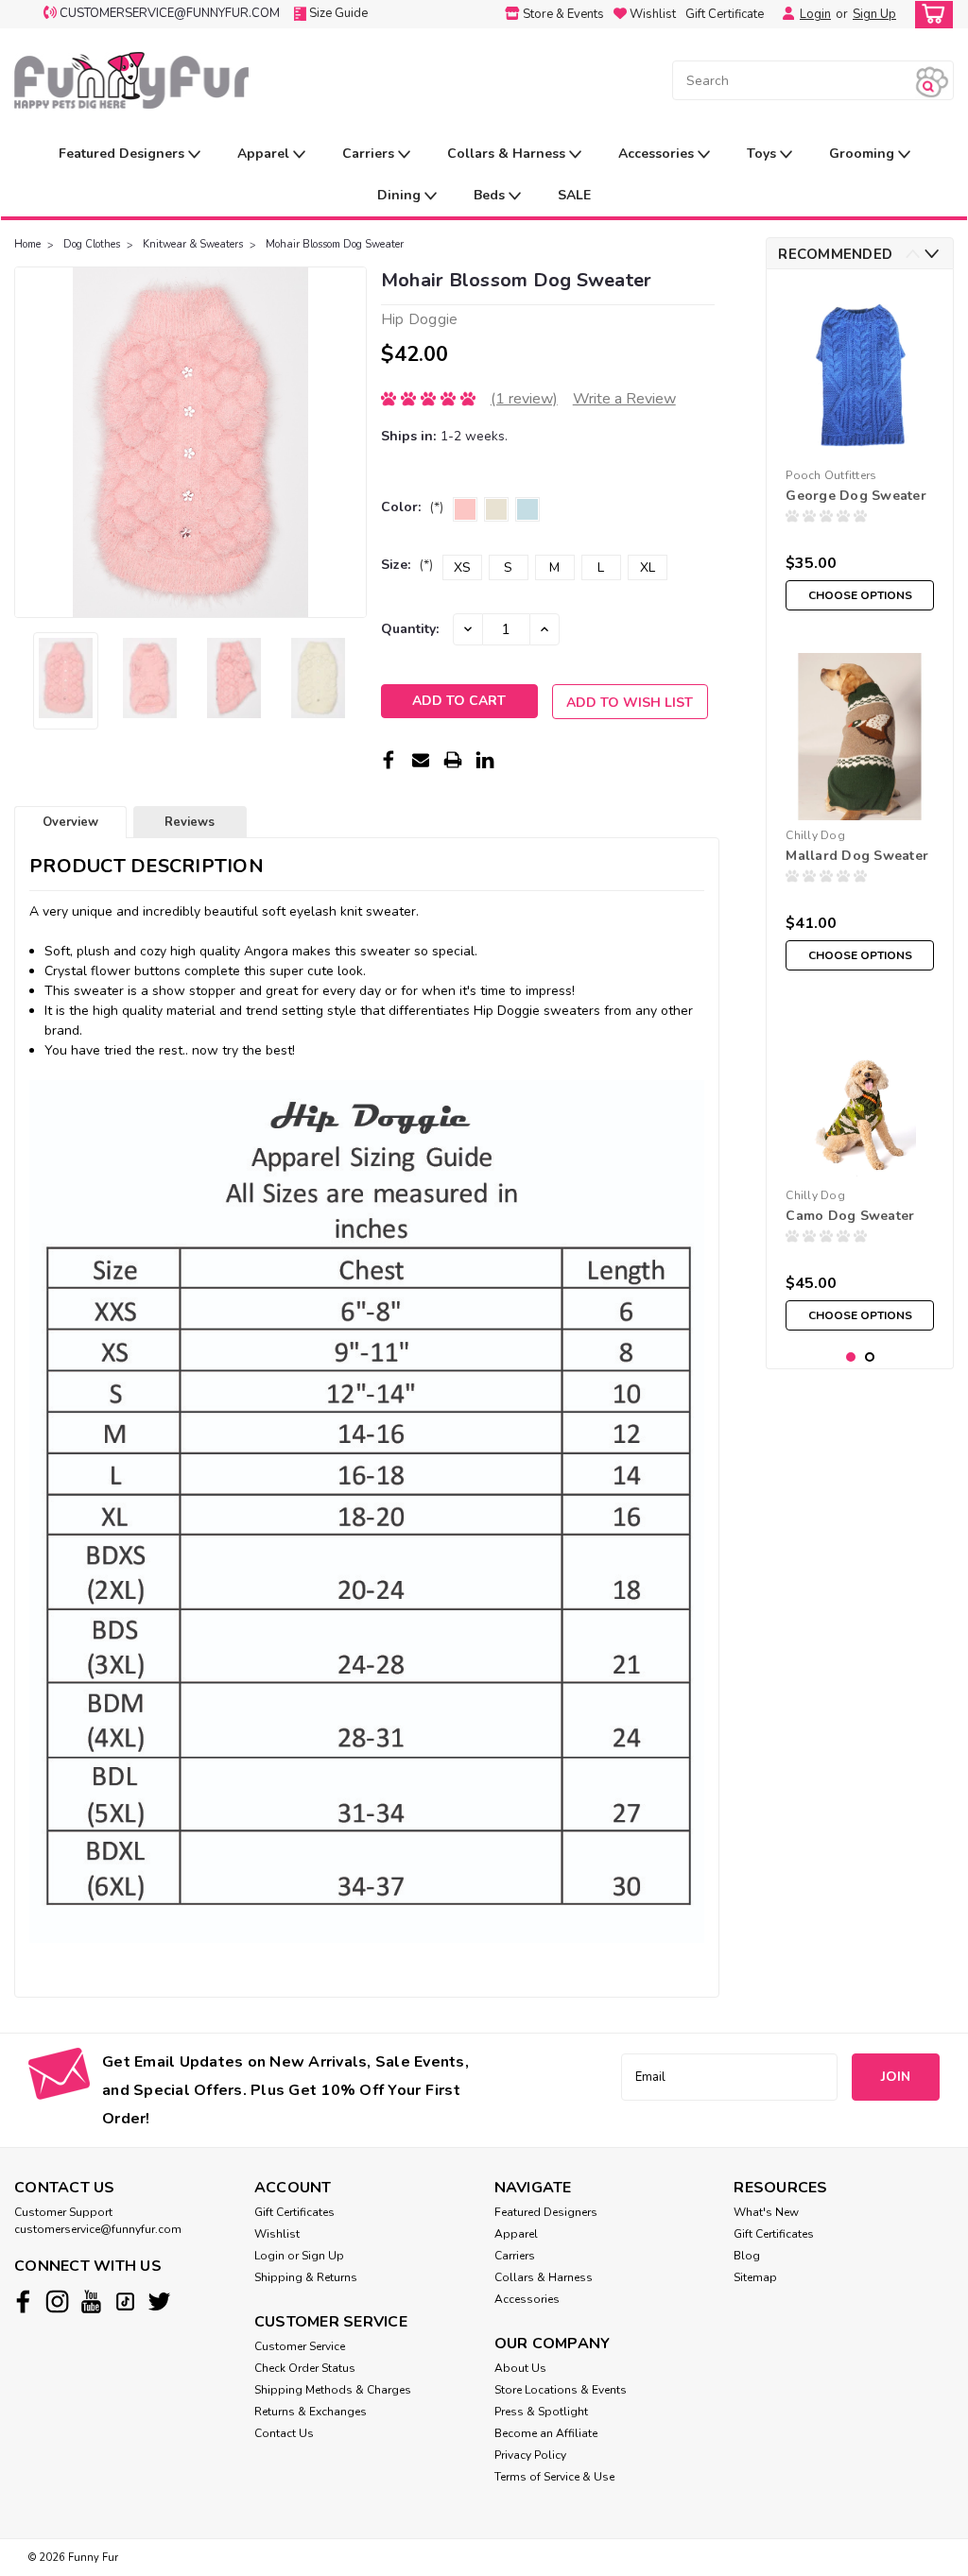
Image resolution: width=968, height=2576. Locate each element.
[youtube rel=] (91, 2301)
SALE (574, 195)
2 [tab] (870, 1357)
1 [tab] (851, 1357)
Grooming (864, 154)
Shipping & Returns (306, 2277)
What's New (766, 2212)
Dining (401, 195)
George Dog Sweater (856, 496)
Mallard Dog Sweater (857, 856)
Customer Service (300, 2346)
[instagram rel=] (57, 2301)
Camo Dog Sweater (850, 1216)
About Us (520, 2368)
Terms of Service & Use (554, 2477)
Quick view (860, 806)
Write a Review (624, 399)
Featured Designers (123, 154)
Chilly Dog (815, 835)
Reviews (190, 822)
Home (27, 244)
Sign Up (874, 14)
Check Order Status (305, 2368)
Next (350, 442)
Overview (70, 822)
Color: (412, 507)
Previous (31, 442)
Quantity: (410, 629)
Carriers (370, 154)
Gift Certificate (725, 14)
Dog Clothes (92, 244)
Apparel (265, 154)
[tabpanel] (860, 452)
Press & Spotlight (541, 2412)
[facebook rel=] (23, 2301)
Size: (407, 565)
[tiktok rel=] (125, 2301)
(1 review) (524, 399)
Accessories (658, 154)
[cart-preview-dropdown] (930, 15)
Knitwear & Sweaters (193, 244)
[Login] (784, 14)
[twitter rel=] (159, 2301)
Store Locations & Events (561, 2390)
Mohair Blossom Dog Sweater (335, 244)
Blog (747, 2256)
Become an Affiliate (546, 2433)
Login (815, 14)
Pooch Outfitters (831, 475)
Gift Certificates (294, 2212)
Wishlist (277, 2234)
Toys (763, 154)
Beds (491, 195)
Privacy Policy (530, 2455)
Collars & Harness (508, 154)
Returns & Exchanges (311, 2412)
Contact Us (284, 2433)
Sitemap (755, 2277)
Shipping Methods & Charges (333, 2390)
